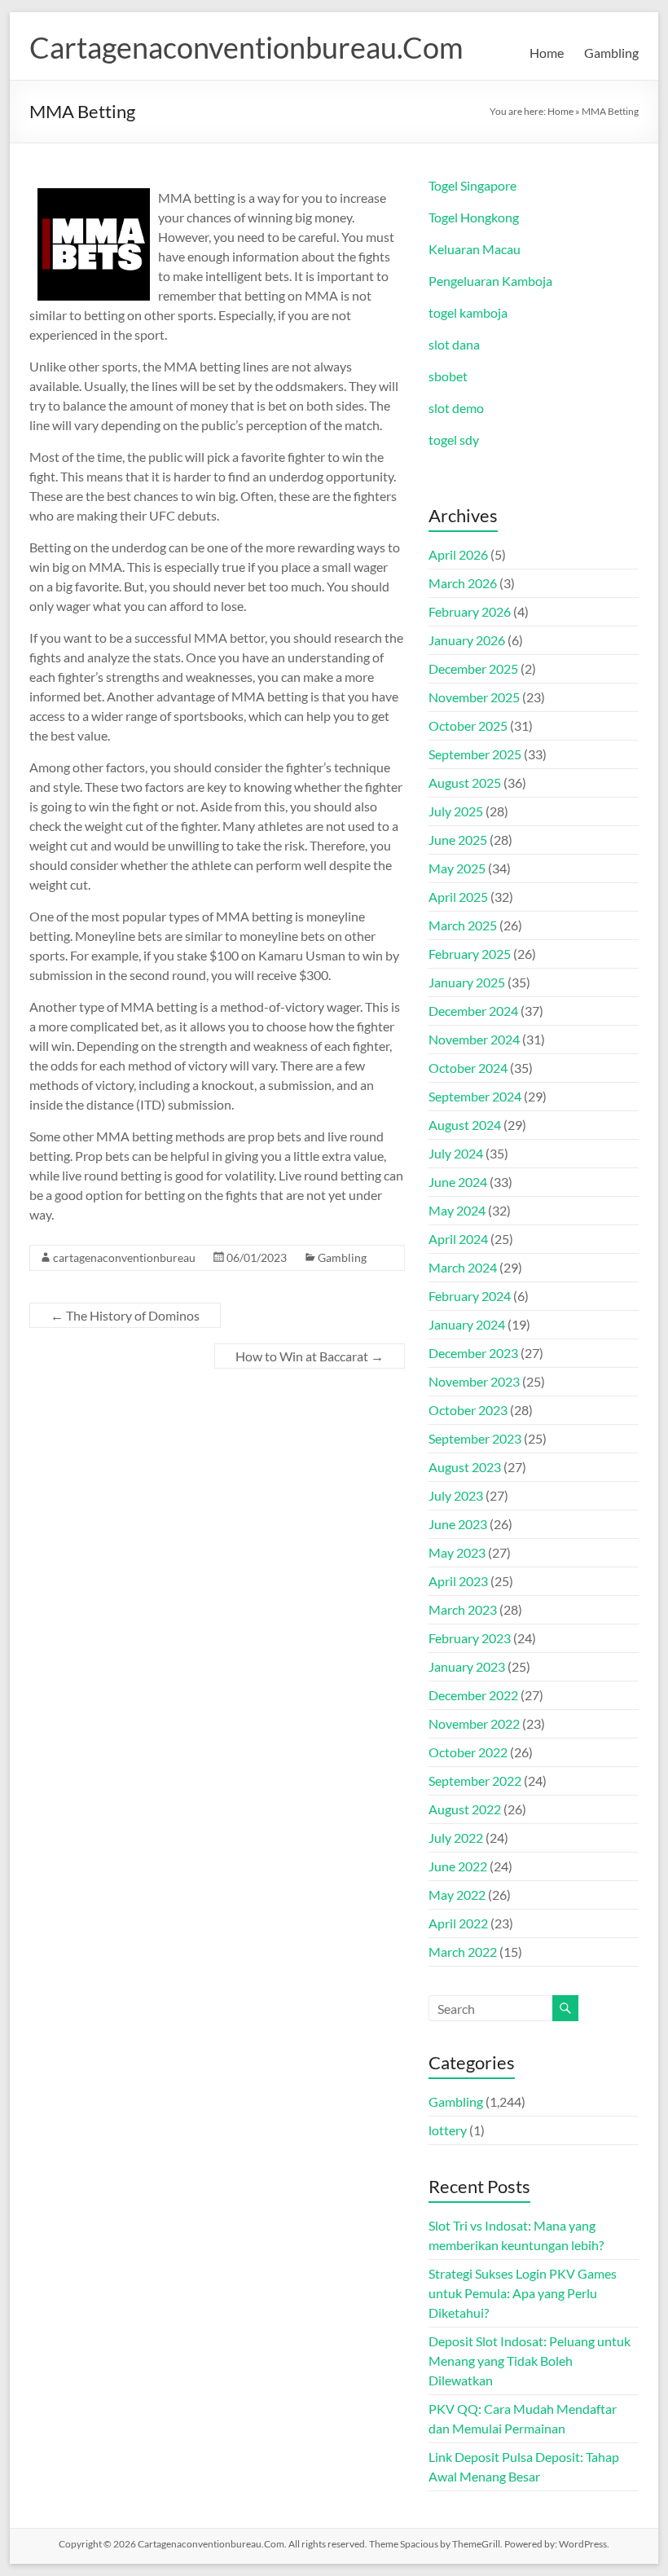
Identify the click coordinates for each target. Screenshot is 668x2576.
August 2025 (465, 782)
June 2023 (458, 1524)
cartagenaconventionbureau (124, 1257)
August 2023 (465, 1467)
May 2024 (457, 1210)
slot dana (454, 344)
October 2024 (468, 1068)
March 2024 (463, 1267)
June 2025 (458, 840)
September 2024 (475, 1096)
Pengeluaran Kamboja (490, 281)
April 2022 (458, 1923)
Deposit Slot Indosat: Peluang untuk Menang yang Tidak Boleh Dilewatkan (530, 2361)
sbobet (448, 376)
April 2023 (458, 1581)
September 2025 (475, 754)
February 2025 (470, 954)
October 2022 (468, 1752)
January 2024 (467, 1324)
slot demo (456, 408)
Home (547, 53)
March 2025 (463, 925)
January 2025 (467, 982)
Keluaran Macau (475, 249)
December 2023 (473, 1353)
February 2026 (470, 611)
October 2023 (468, 1410)
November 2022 (474, 1723)
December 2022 (473, 1695)
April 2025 (458, 897)
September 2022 (475, 1780)
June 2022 (458, 1866)
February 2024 (470, 1296)
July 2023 (456, 1495)
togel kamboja (468, 312)
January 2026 (467, 640)
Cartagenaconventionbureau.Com (246, 47)
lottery (448, 2130)
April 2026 (458, 554)
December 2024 (473, 1011)
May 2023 (457, 1552)
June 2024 (458, 1182)
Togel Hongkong (474, 217)
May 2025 (457, 868)
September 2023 (475, 1438)
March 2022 (463, 1952)
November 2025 (474, 697)
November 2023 (474, 1381)
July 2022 (456, 1837)
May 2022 (457, 1895)
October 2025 (468, 725)
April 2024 (458, 1239)
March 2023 (463, 1609)
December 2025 (473, 668)
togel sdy (454, 440)
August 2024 (465, 1125)
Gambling (611, 53)
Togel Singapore (472, 185)
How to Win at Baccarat (310, 1356)
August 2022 (465, 1809)
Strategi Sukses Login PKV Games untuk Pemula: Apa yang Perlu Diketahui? (523, 2293)
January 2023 (467, 1666)
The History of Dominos (125, 1315)
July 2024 (456, 1153)
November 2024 (474, 1039)
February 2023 (470, 1638)
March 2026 (463, 583)
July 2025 (456, 811)
